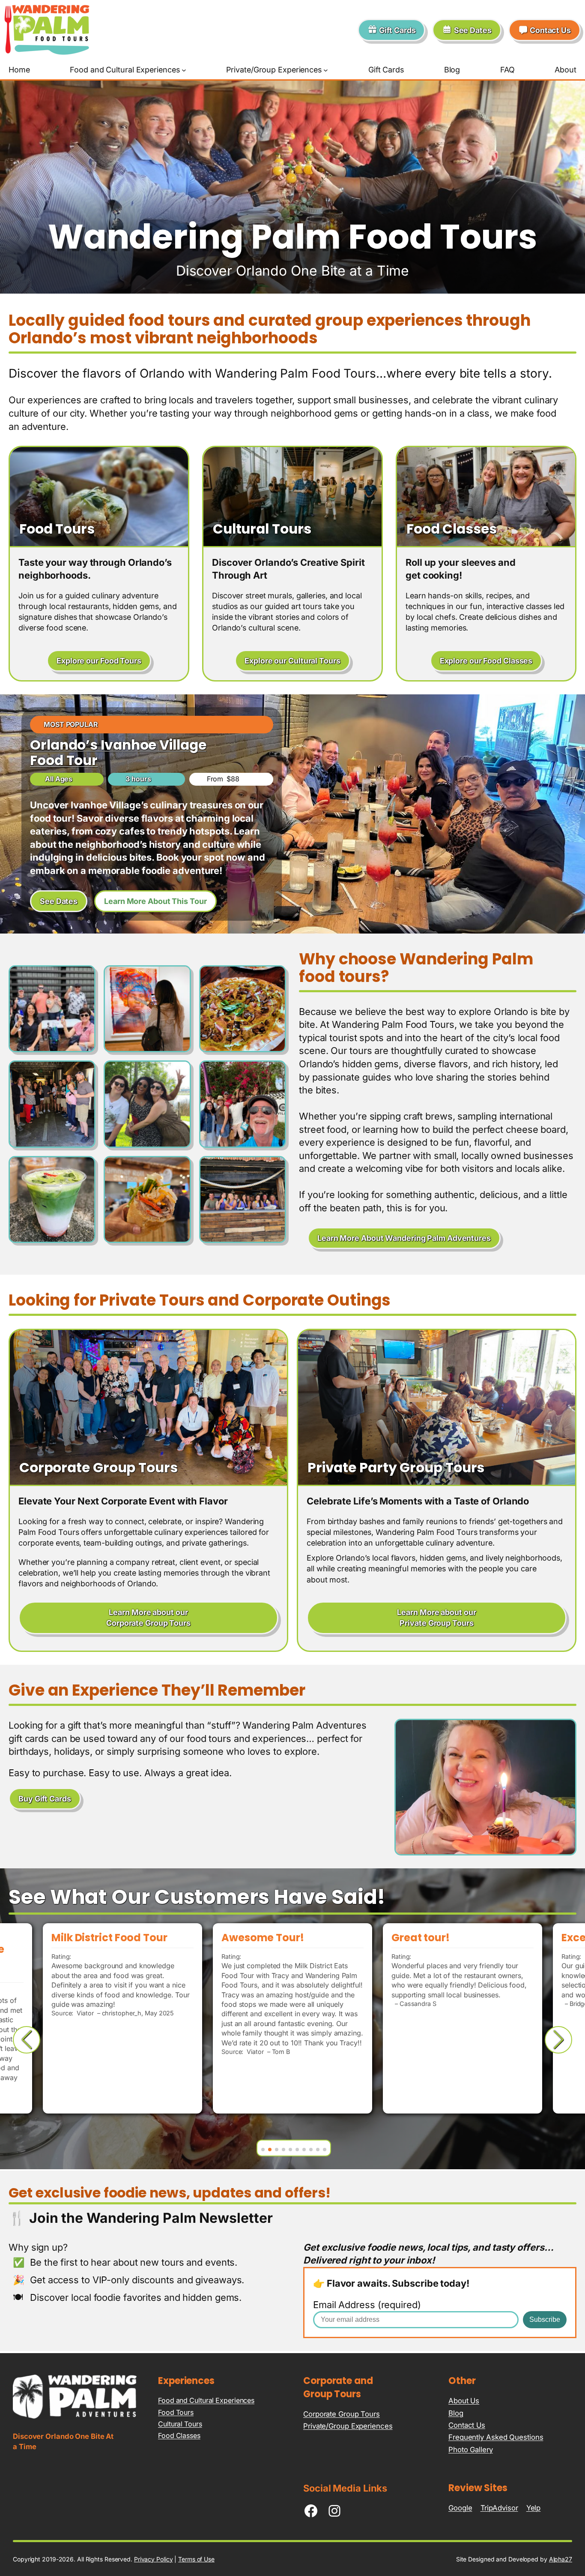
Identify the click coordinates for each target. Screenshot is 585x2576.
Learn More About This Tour (155, 901)
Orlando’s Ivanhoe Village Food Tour (118, 753)
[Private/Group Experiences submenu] (326, 70)
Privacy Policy (154, 2559)
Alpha (557, 2559)
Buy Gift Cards (45, 1799)
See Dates (59, 901)
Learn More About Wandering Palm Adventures (404, 1238)
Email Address (367, 2305)
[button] (263, 2150)
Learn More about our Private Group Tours (436, 1618)
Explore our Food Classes (486, 661)
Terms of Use (196, 2559)
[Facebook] (311, 2511)
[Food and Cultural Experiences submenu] (184, 70)
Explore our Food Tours (99, 661)
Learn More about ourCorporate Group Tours (148, 1618)
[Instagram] (334, 2511)
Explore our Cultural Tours (292, 661)
